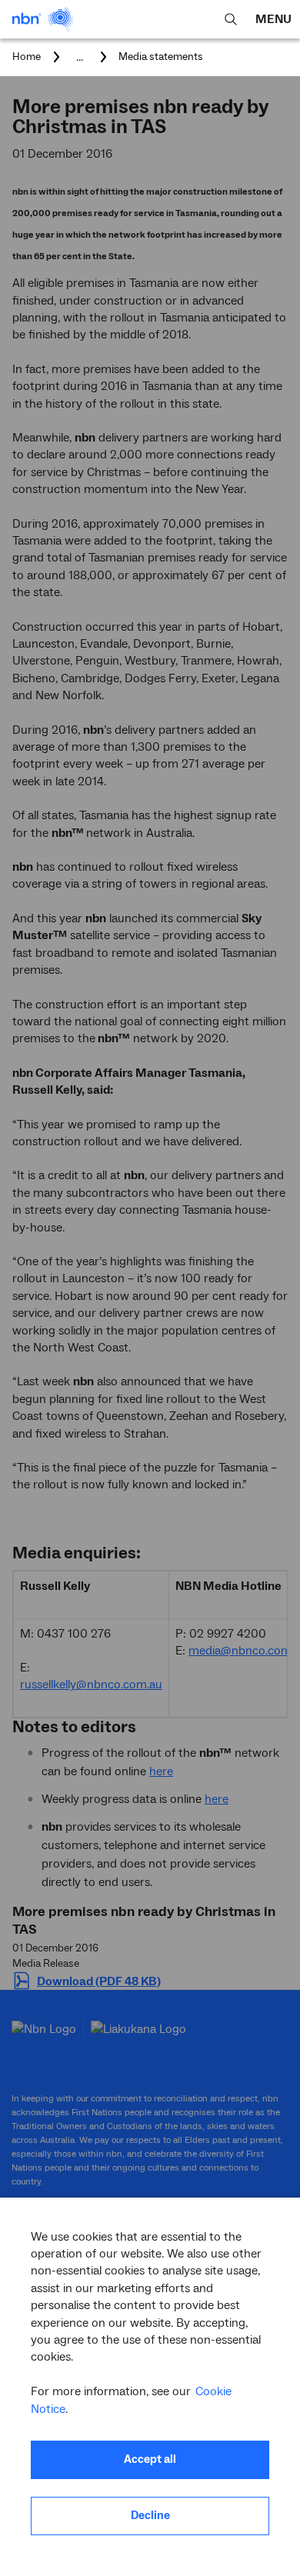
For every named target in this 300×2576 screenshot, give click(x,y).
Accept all (150, 2459)
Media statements (161, 57)
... (80, 57)
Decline (150, 2516)
